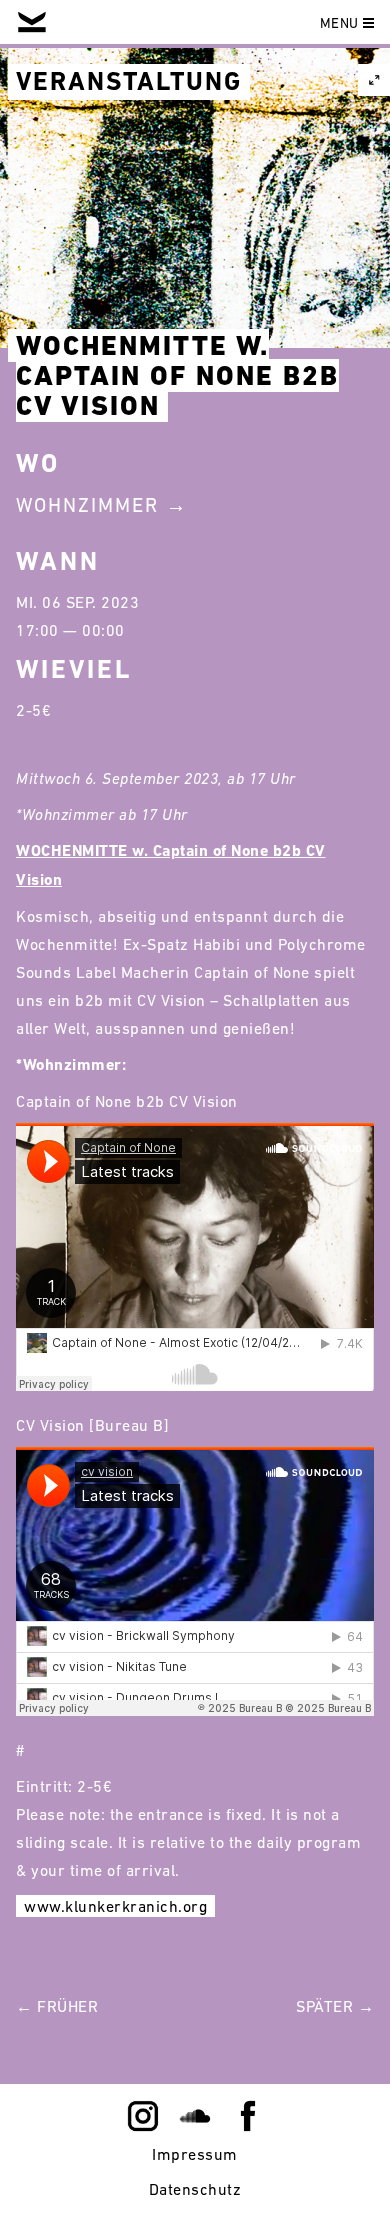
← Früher (57, 2006)
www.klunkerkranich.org (115, 1906)
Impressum (195, 2154)
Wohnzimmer (87, 505)
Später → (335, 2006)
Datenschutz (195, 2189)
